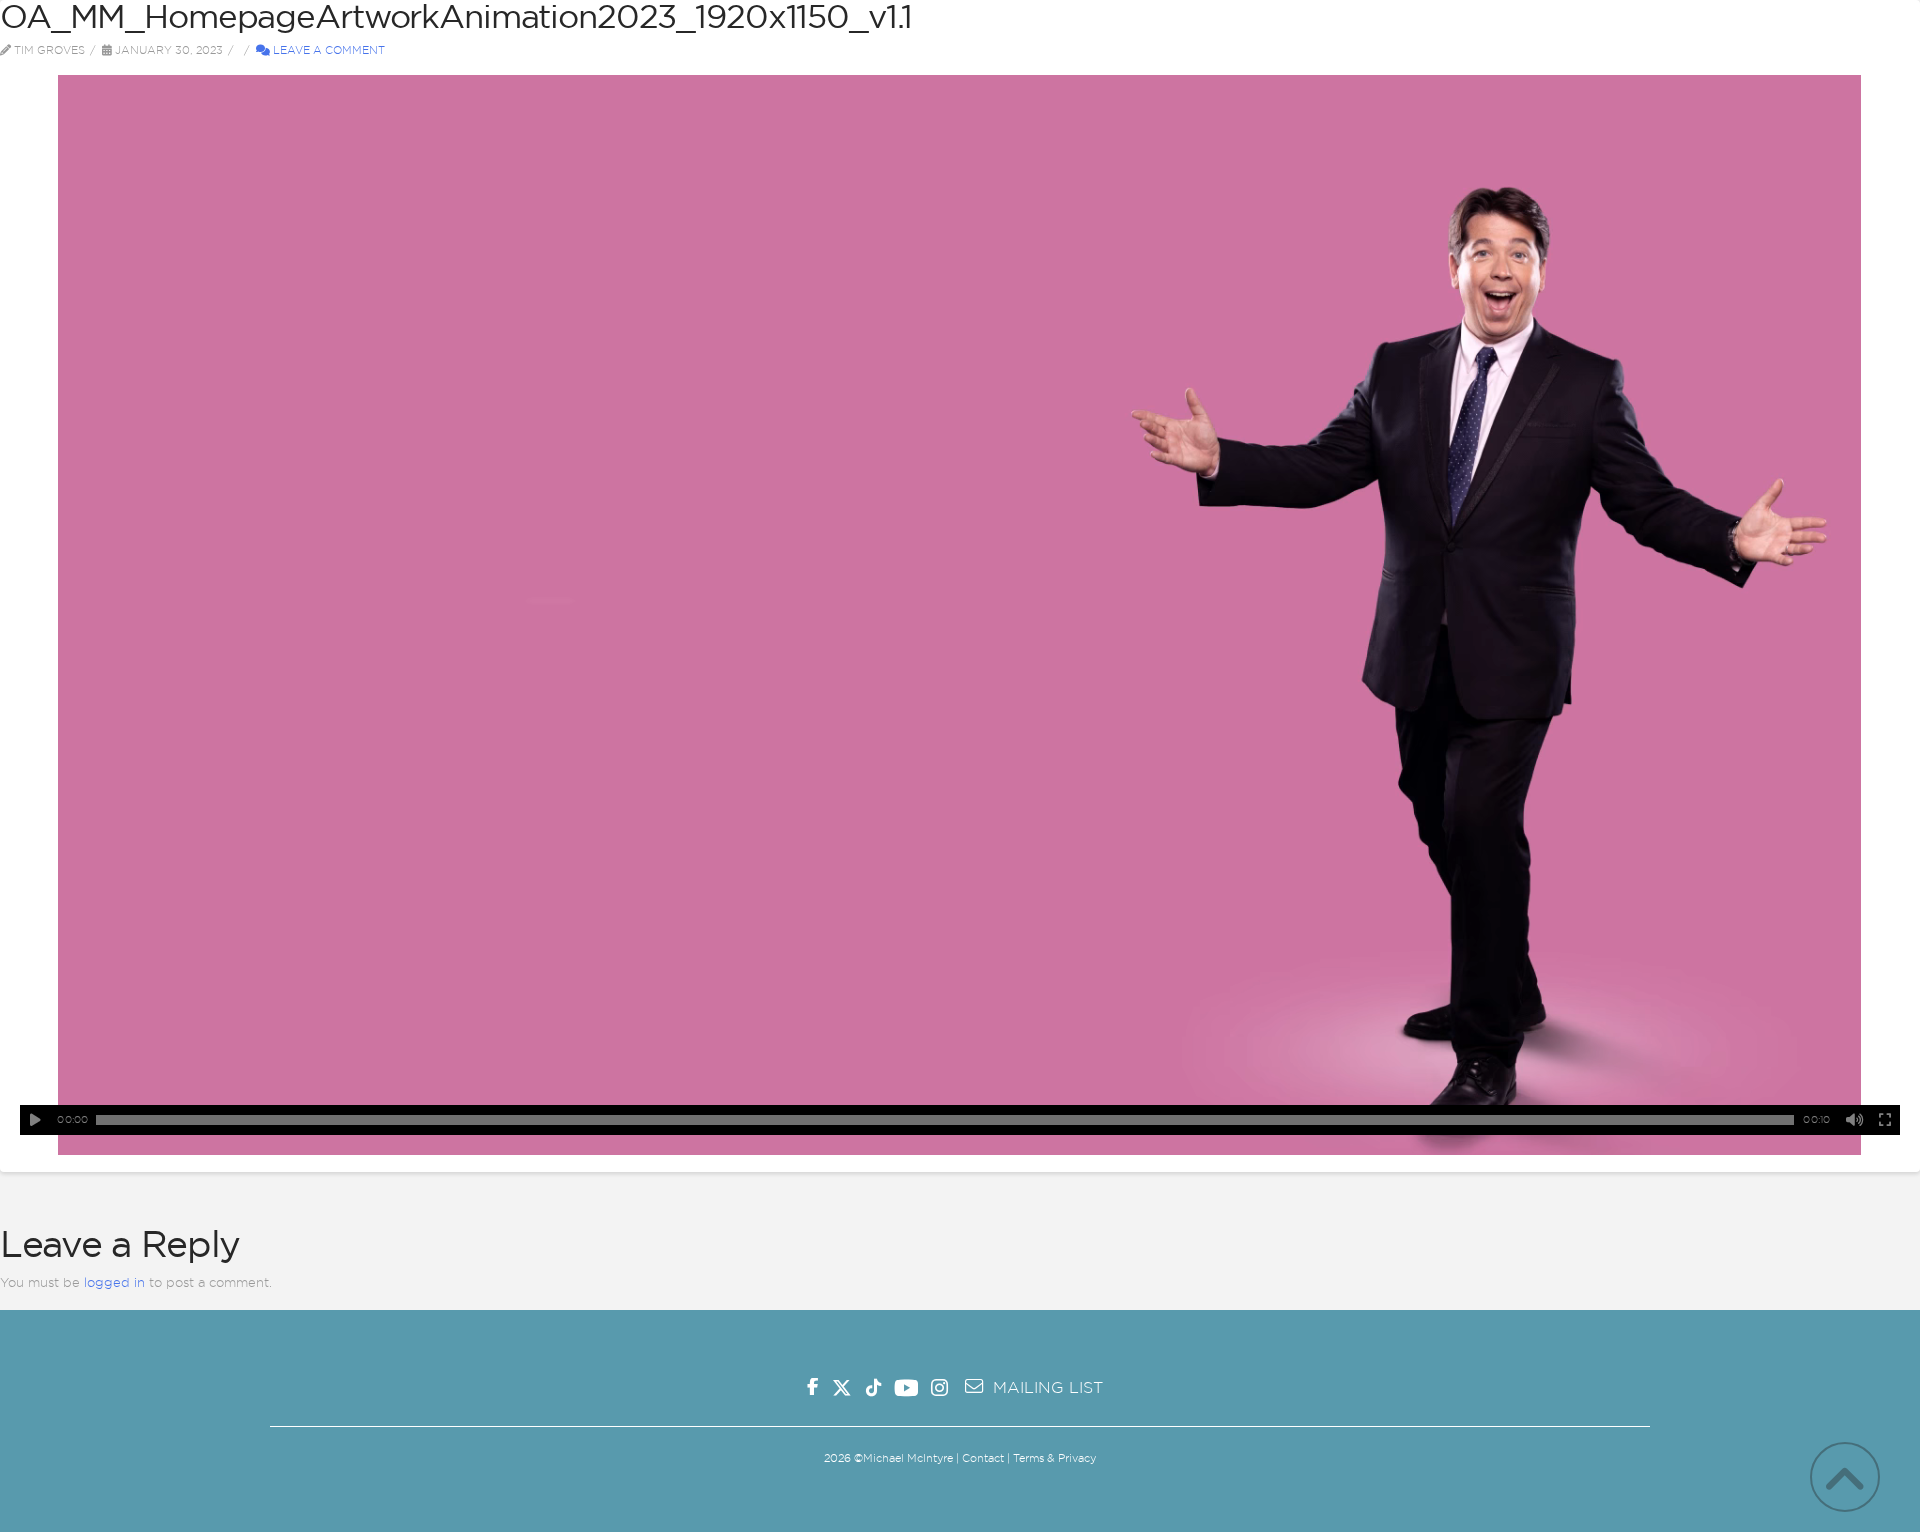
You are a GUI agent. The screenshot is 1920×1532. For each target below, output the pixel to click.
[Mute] (1855, 1120)
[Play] (35, 1120)
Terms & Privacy (1054, 1458)
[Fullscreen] (1885, 1120)
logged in (114, 1282)
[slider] (945, 1120)
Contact (983, 1458)
